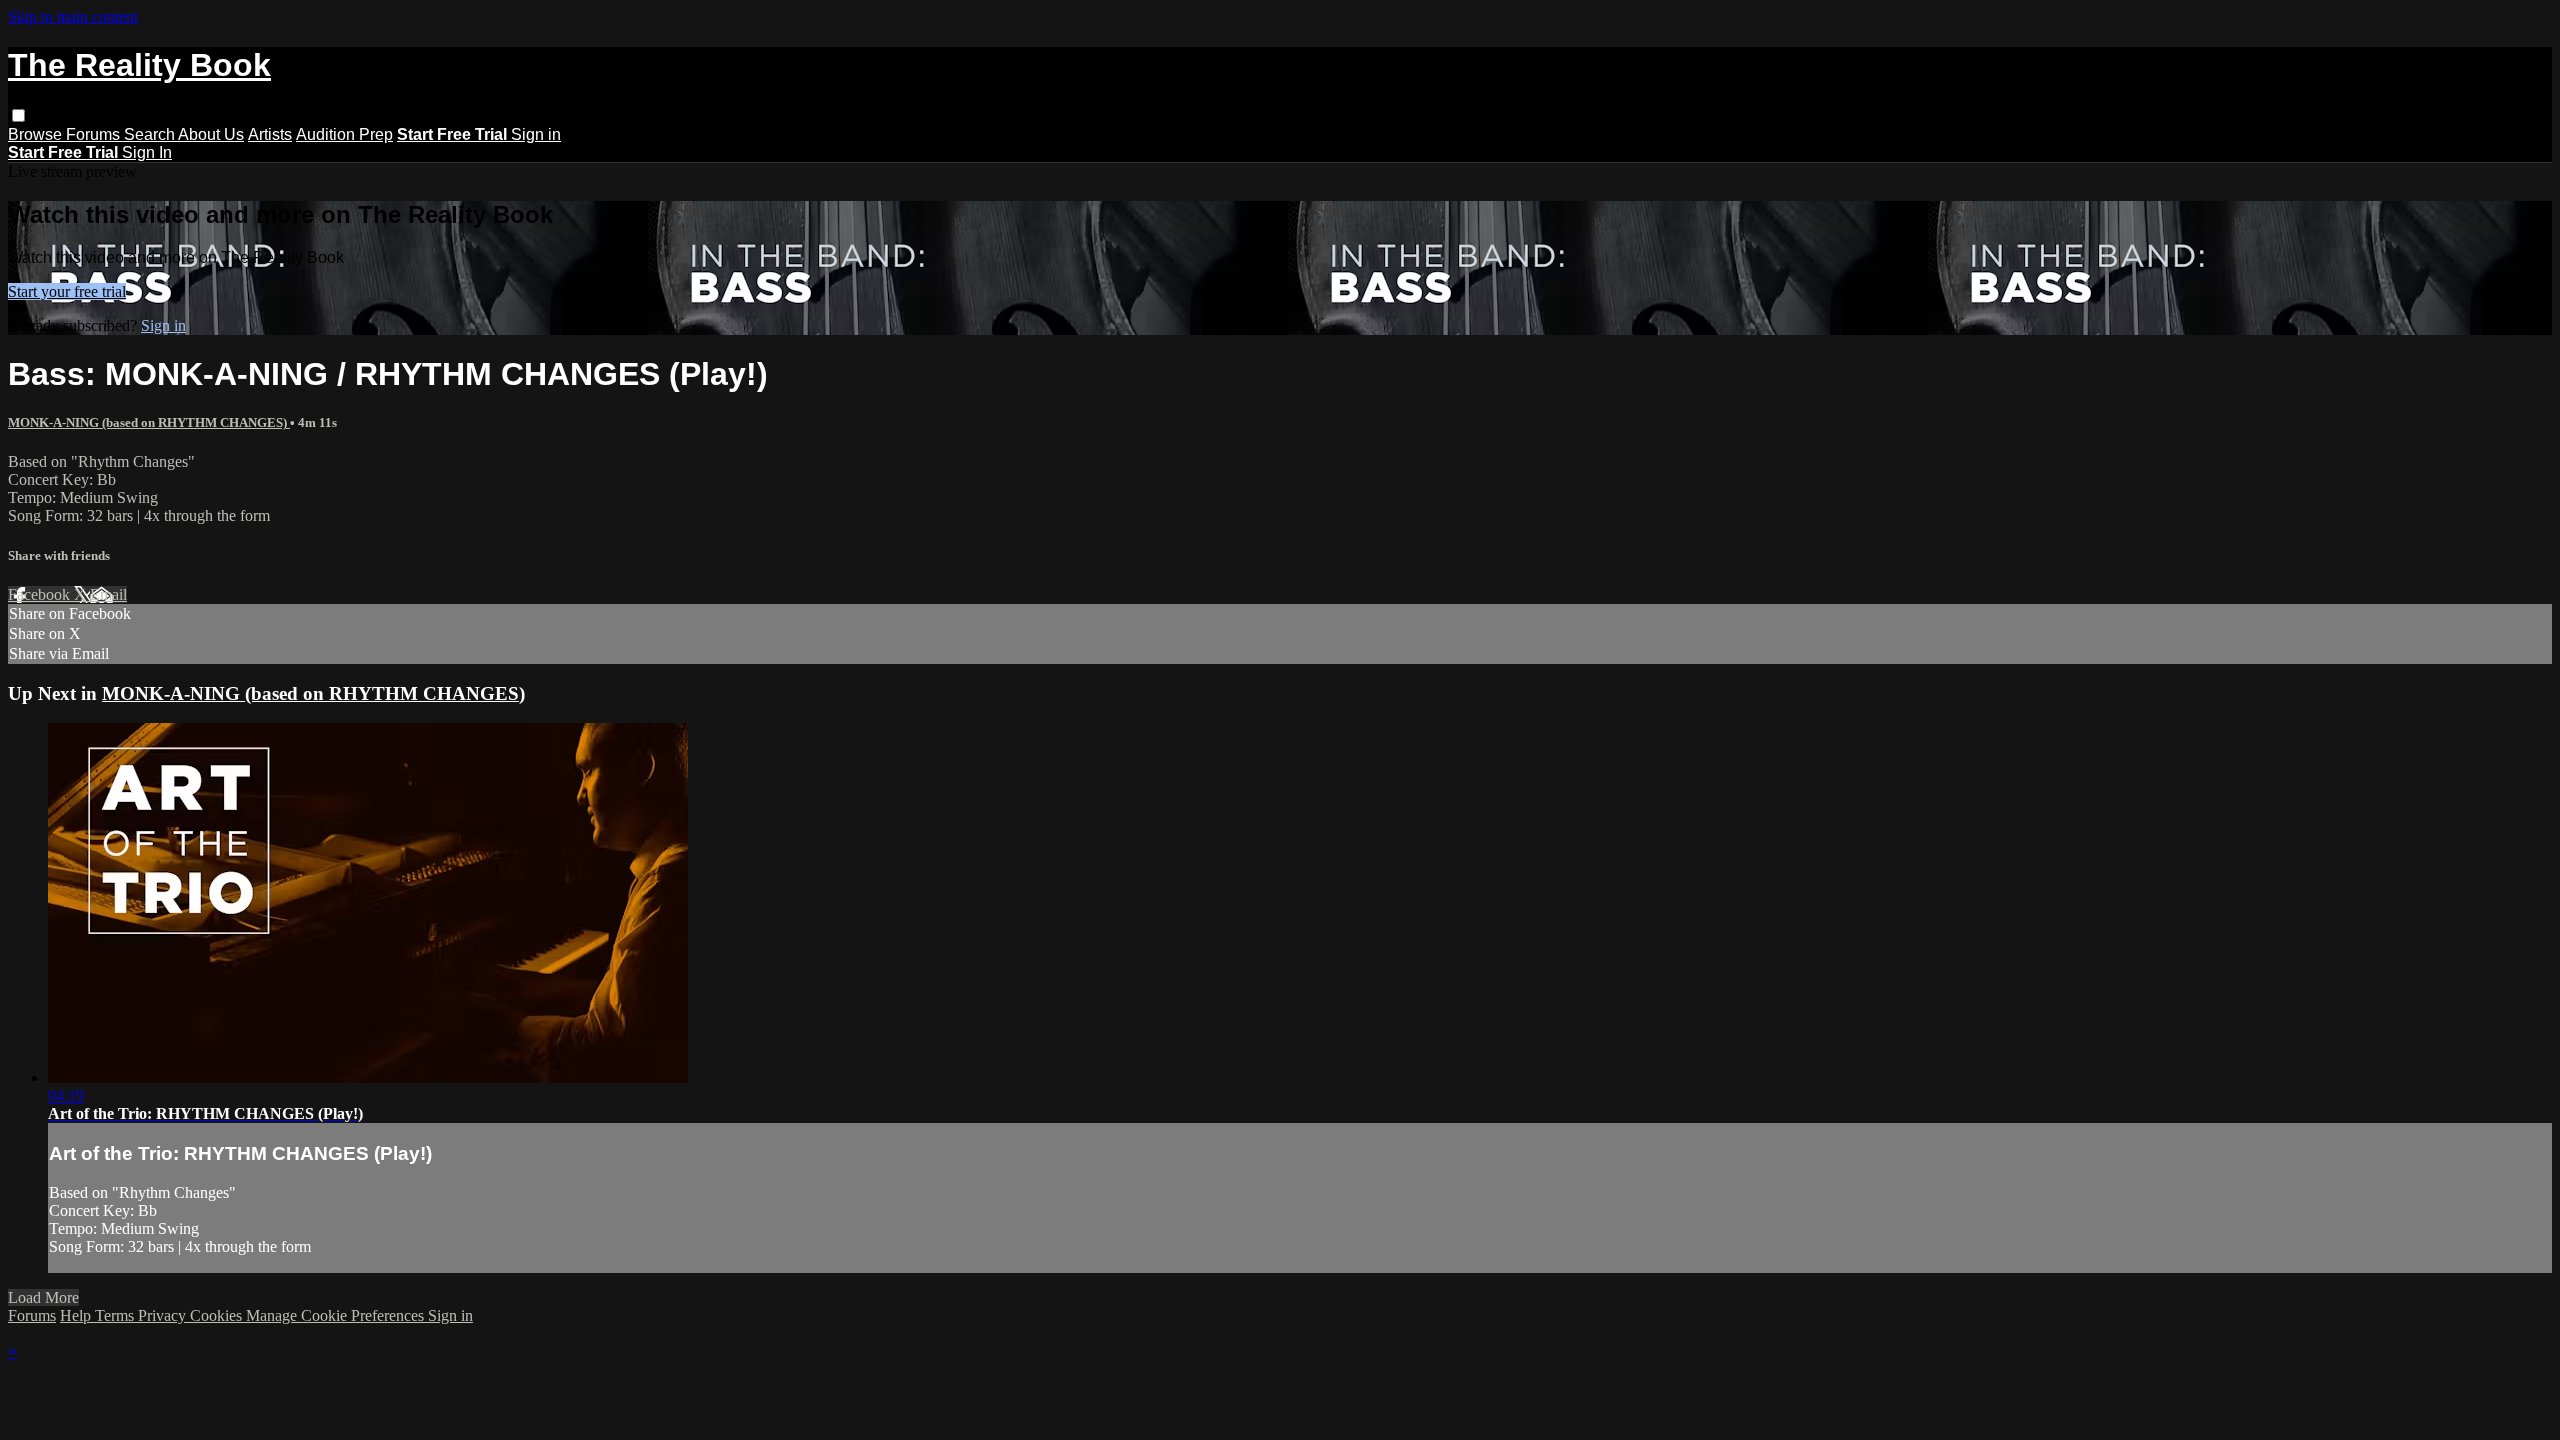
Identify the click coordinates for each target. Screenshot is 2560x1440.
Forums (95, 134)
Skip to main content (73, 16)
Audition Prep (344, 134)
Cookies (218, 1315)
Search (151, 134)
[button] (18, 115)
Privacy (164, 1315)
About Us (211, 134)
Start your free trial (67, 291)
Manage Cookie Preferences (337, 1315)
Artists (270, 134)
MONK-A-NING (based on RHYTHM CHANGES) (149, 422)
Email (108, 594)
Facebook (41, 594)
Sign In (147, 152)
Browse (37, 134)
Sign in (536, 134)
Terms (116, 1315)
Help (77, 1315)
